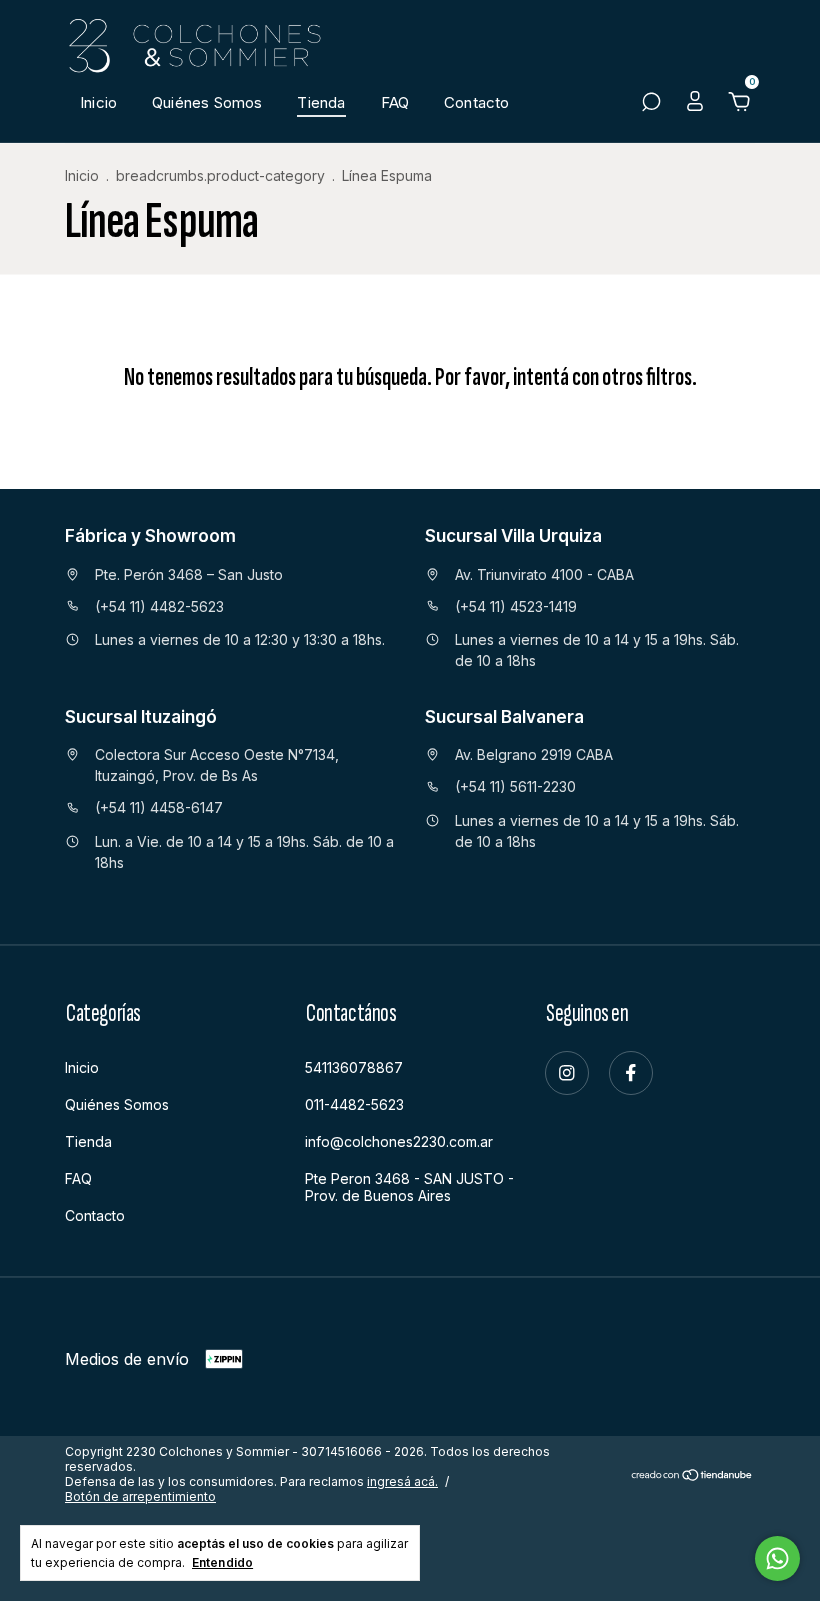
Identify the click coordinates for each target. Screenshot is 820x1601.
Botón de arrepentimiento (140, 1496)
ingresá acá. (402, 1481)
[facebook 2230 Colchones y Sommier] (631, 1073)
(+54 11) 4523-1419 (516, 606)
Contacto (476, 102)
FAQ (395, 102)
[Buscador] (651, 104)
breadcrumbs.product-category (220, 175)
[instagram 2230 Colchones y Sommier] (567, 1073)
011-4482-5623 (354, 1104)
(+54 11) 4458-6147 (159, 807)
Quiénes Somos (207, 102)
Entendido (222, 1562)
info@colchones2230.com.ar (399, 1141)
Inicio (98, 102)
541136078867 (354, 1067)
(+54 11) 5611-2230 (515, 786)
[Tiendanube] (692, 1476)
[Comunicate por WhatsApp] (777, 1558)
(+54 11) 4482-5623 (159, 606)
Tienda (321, 102)
